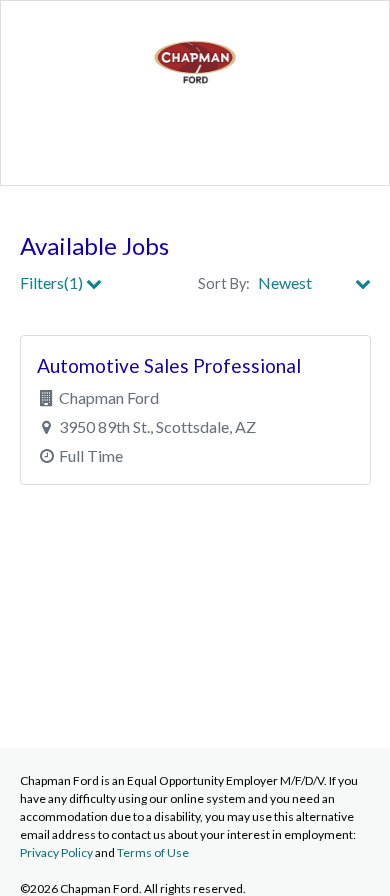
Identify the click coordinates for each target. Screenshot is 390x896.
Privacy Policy (56, 852)
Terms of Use (153, 852)
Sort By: (224, 283)
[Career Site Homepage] (195, 100)
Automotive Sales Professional (169, 365)
